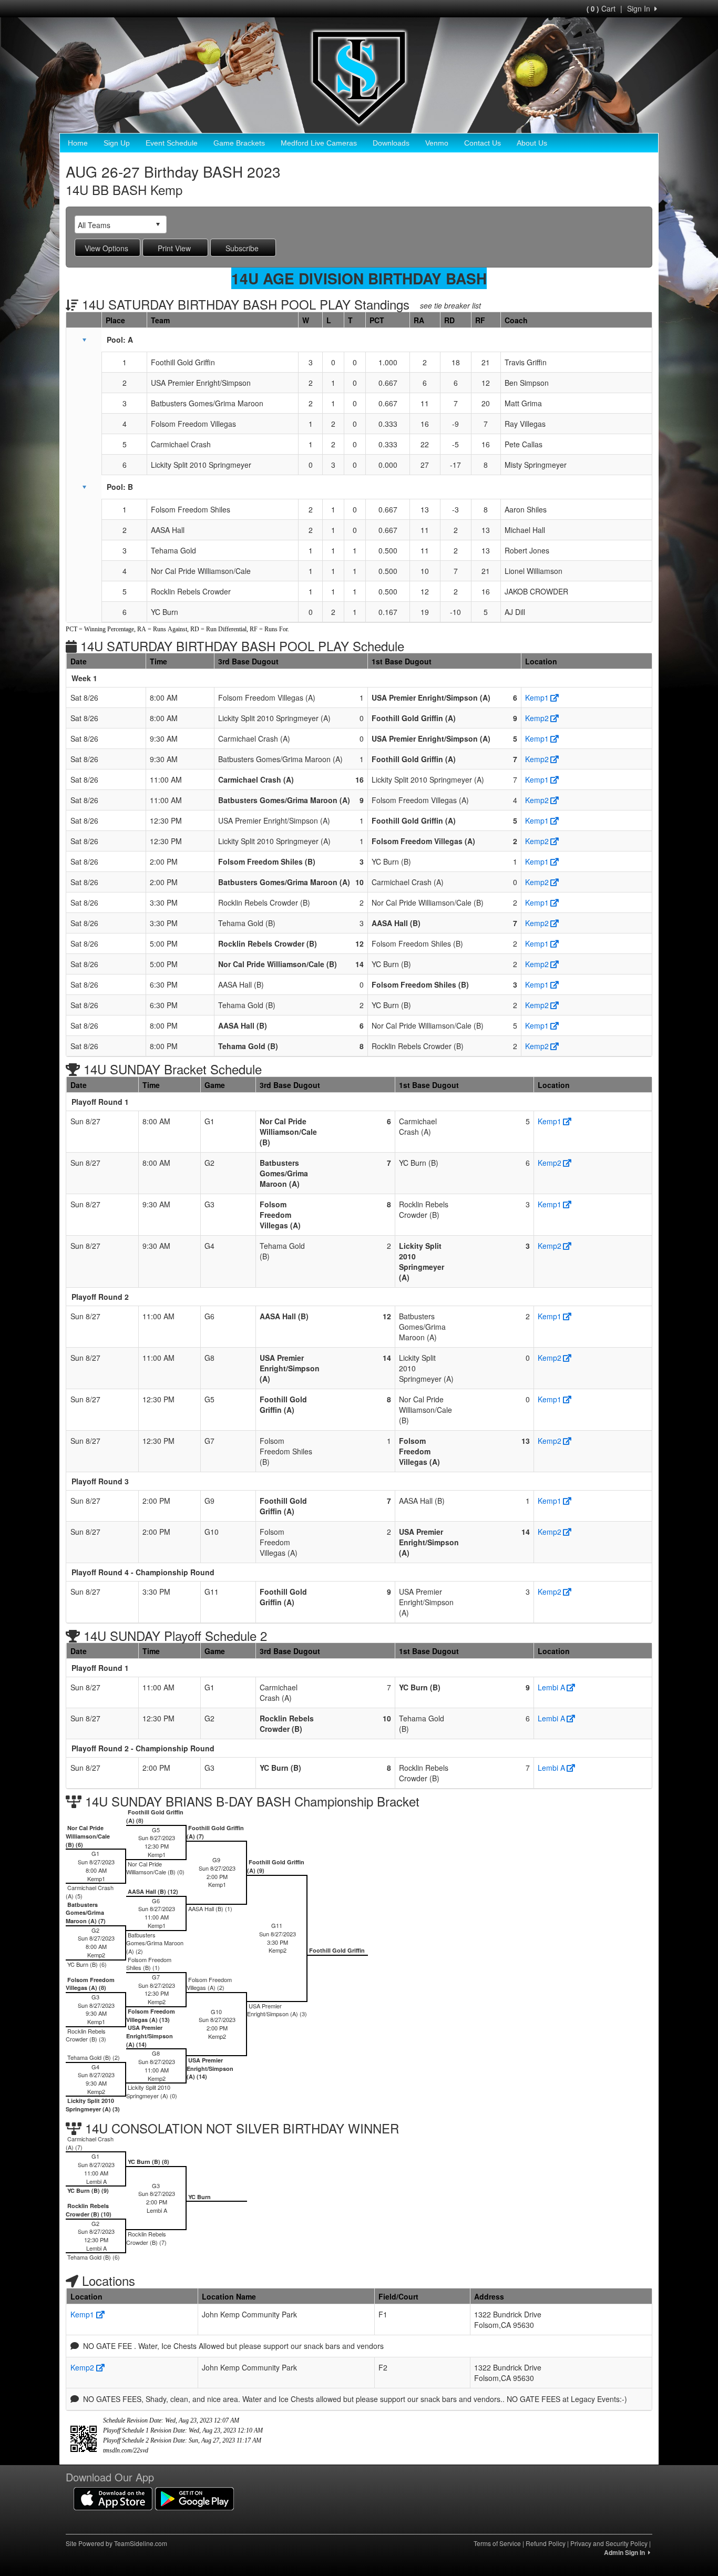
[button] (84, 340)
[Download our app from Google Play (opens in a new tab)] (194, 2497)
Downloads (391, 143)
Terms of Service (497, 2543)
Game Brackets (239, 143)
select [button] (158, 224)
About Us (532, 143)
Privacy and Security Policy (609, 2543)
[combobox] (112, 225)
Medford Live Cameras (319, 143)
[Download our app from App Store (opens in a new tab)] (113, 2497)
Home (78, 143)
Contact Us (483, 143)
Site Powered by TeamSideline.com (116, 2543)
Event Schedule (172, 143)
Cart (601, 8)
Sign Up (117, 143)
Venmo (437, 143)
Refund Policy (546, 2543)
